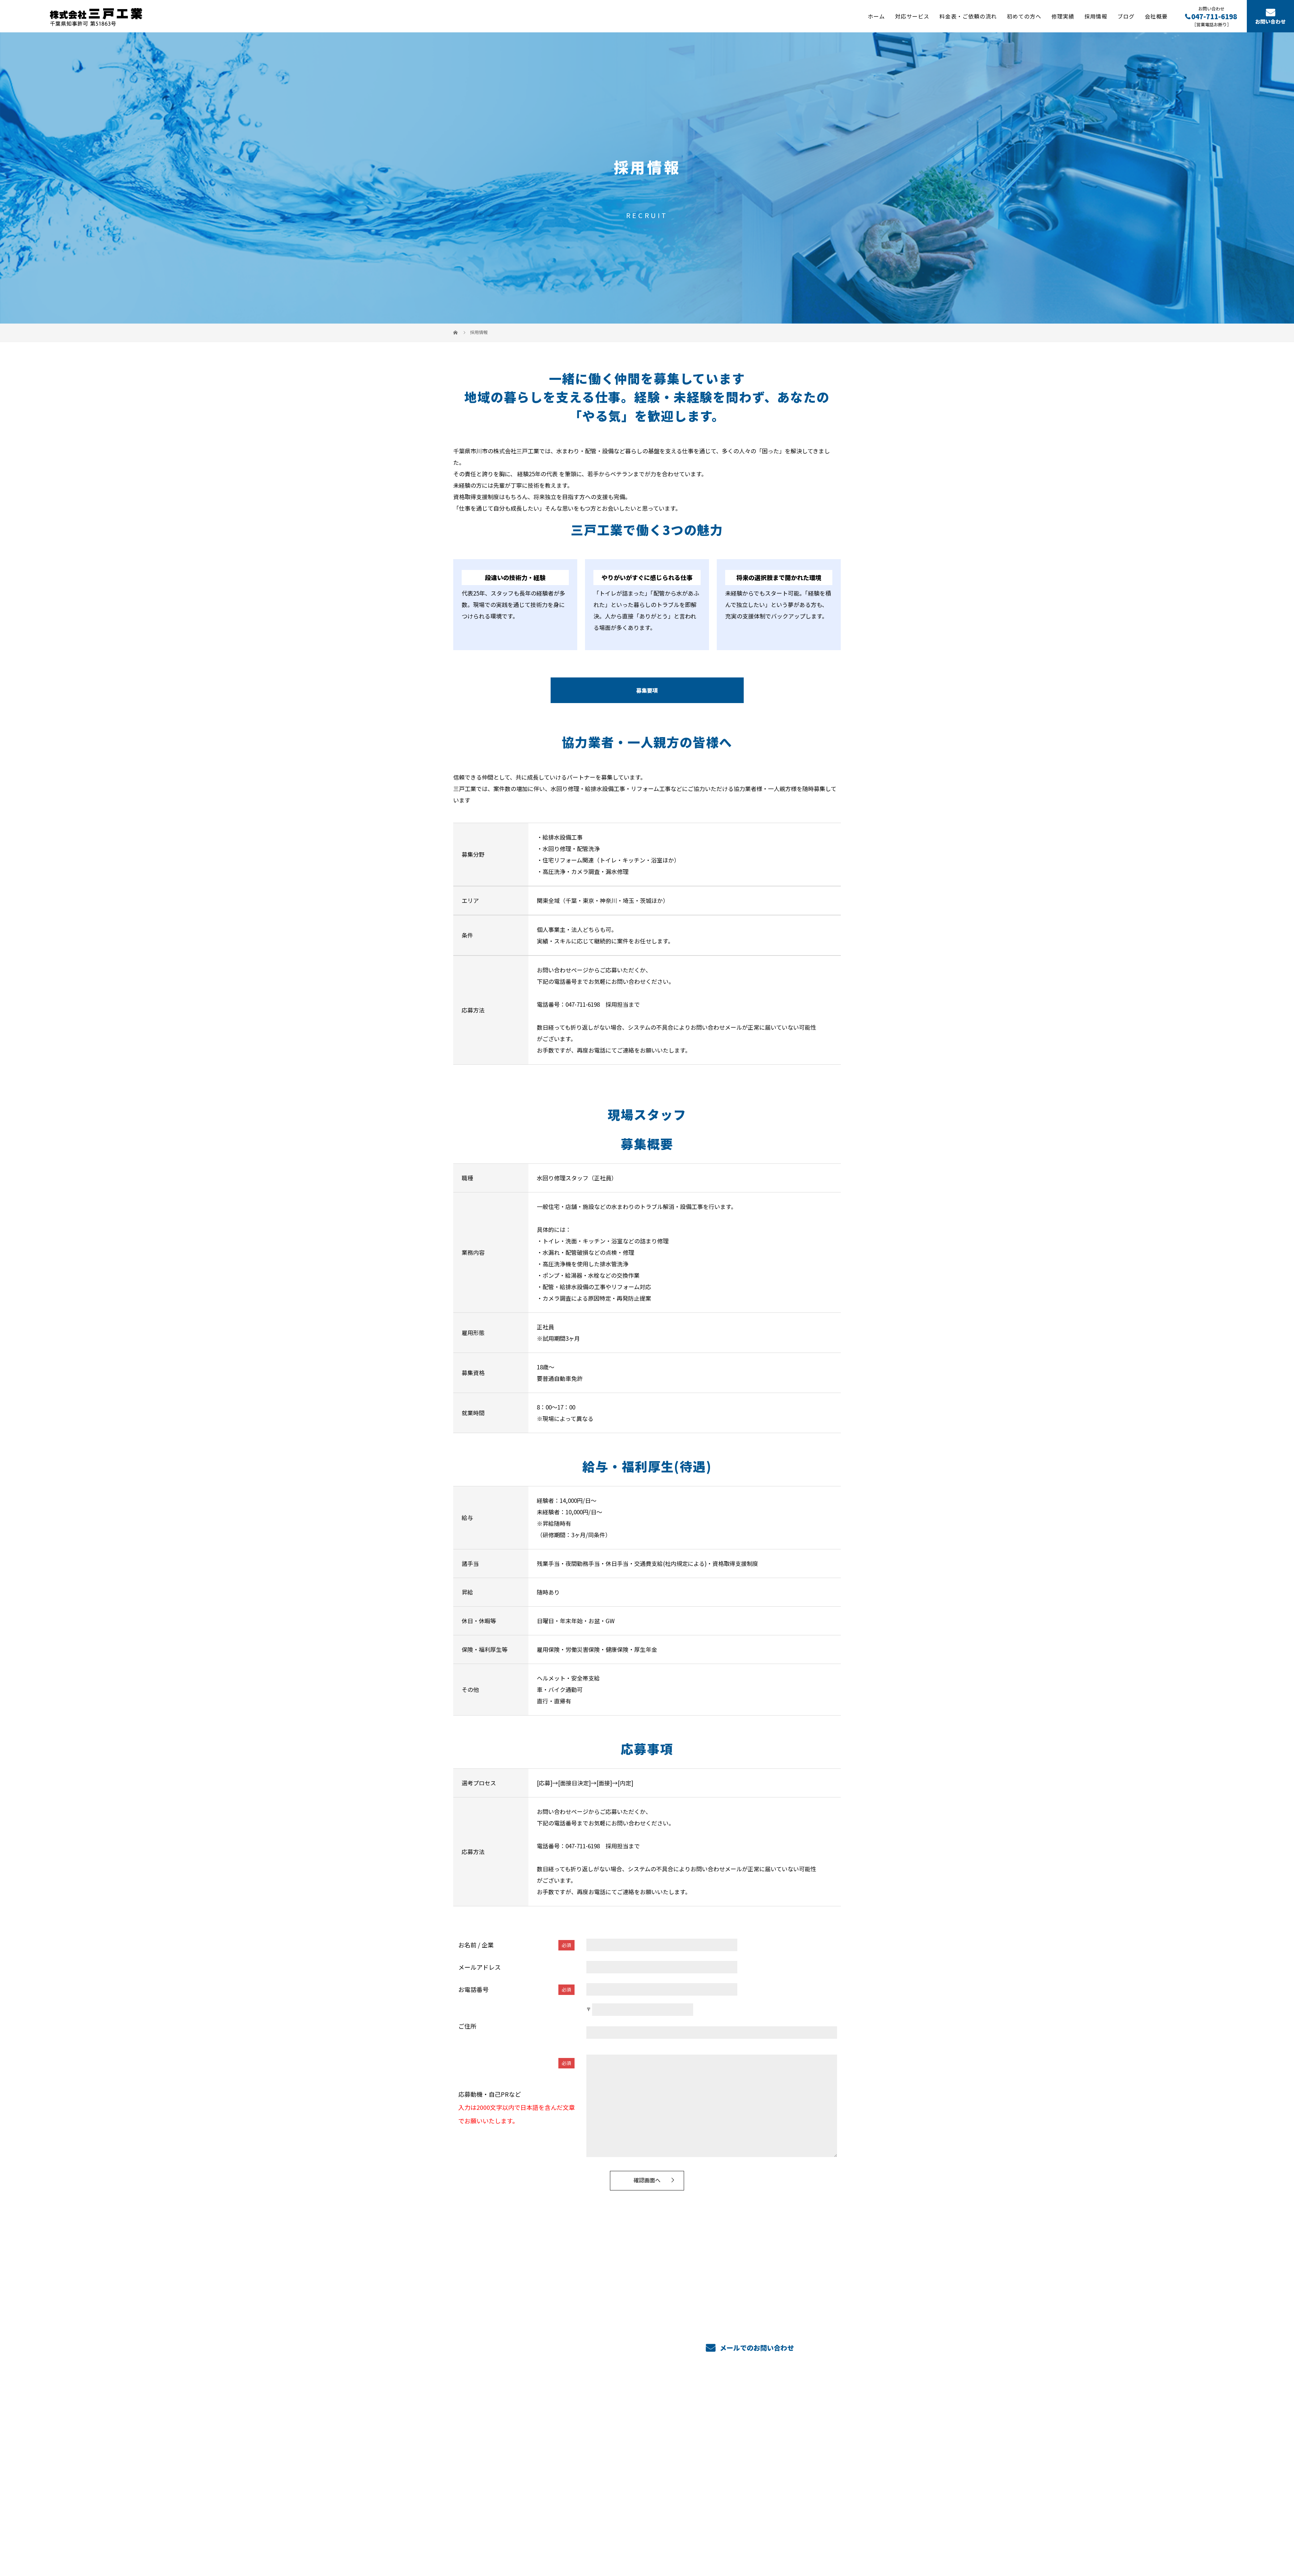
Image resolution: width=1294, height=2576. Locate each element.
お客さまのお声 (702, 2471)
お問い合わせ (1270, 21)
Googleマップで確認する (488, 2509)
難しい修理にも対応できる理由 (722, 2450)
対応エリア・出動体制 (711, 2460)
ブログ (1126, 16)
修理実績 (1063, 16)
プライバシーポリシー (813, 2539)
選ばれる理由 (700, 2440)
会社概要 (1156, 16)
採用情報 (1096, 16)
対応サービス (912, 16)
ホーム (876, 16)
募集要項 (647, 690)
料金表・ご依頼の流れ (968, 16)
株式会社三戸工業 (500, 2428)
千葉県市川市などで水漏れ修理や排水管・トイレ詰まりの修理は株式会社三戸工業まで (543, 2539)
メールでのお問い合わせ (756, 2348)
